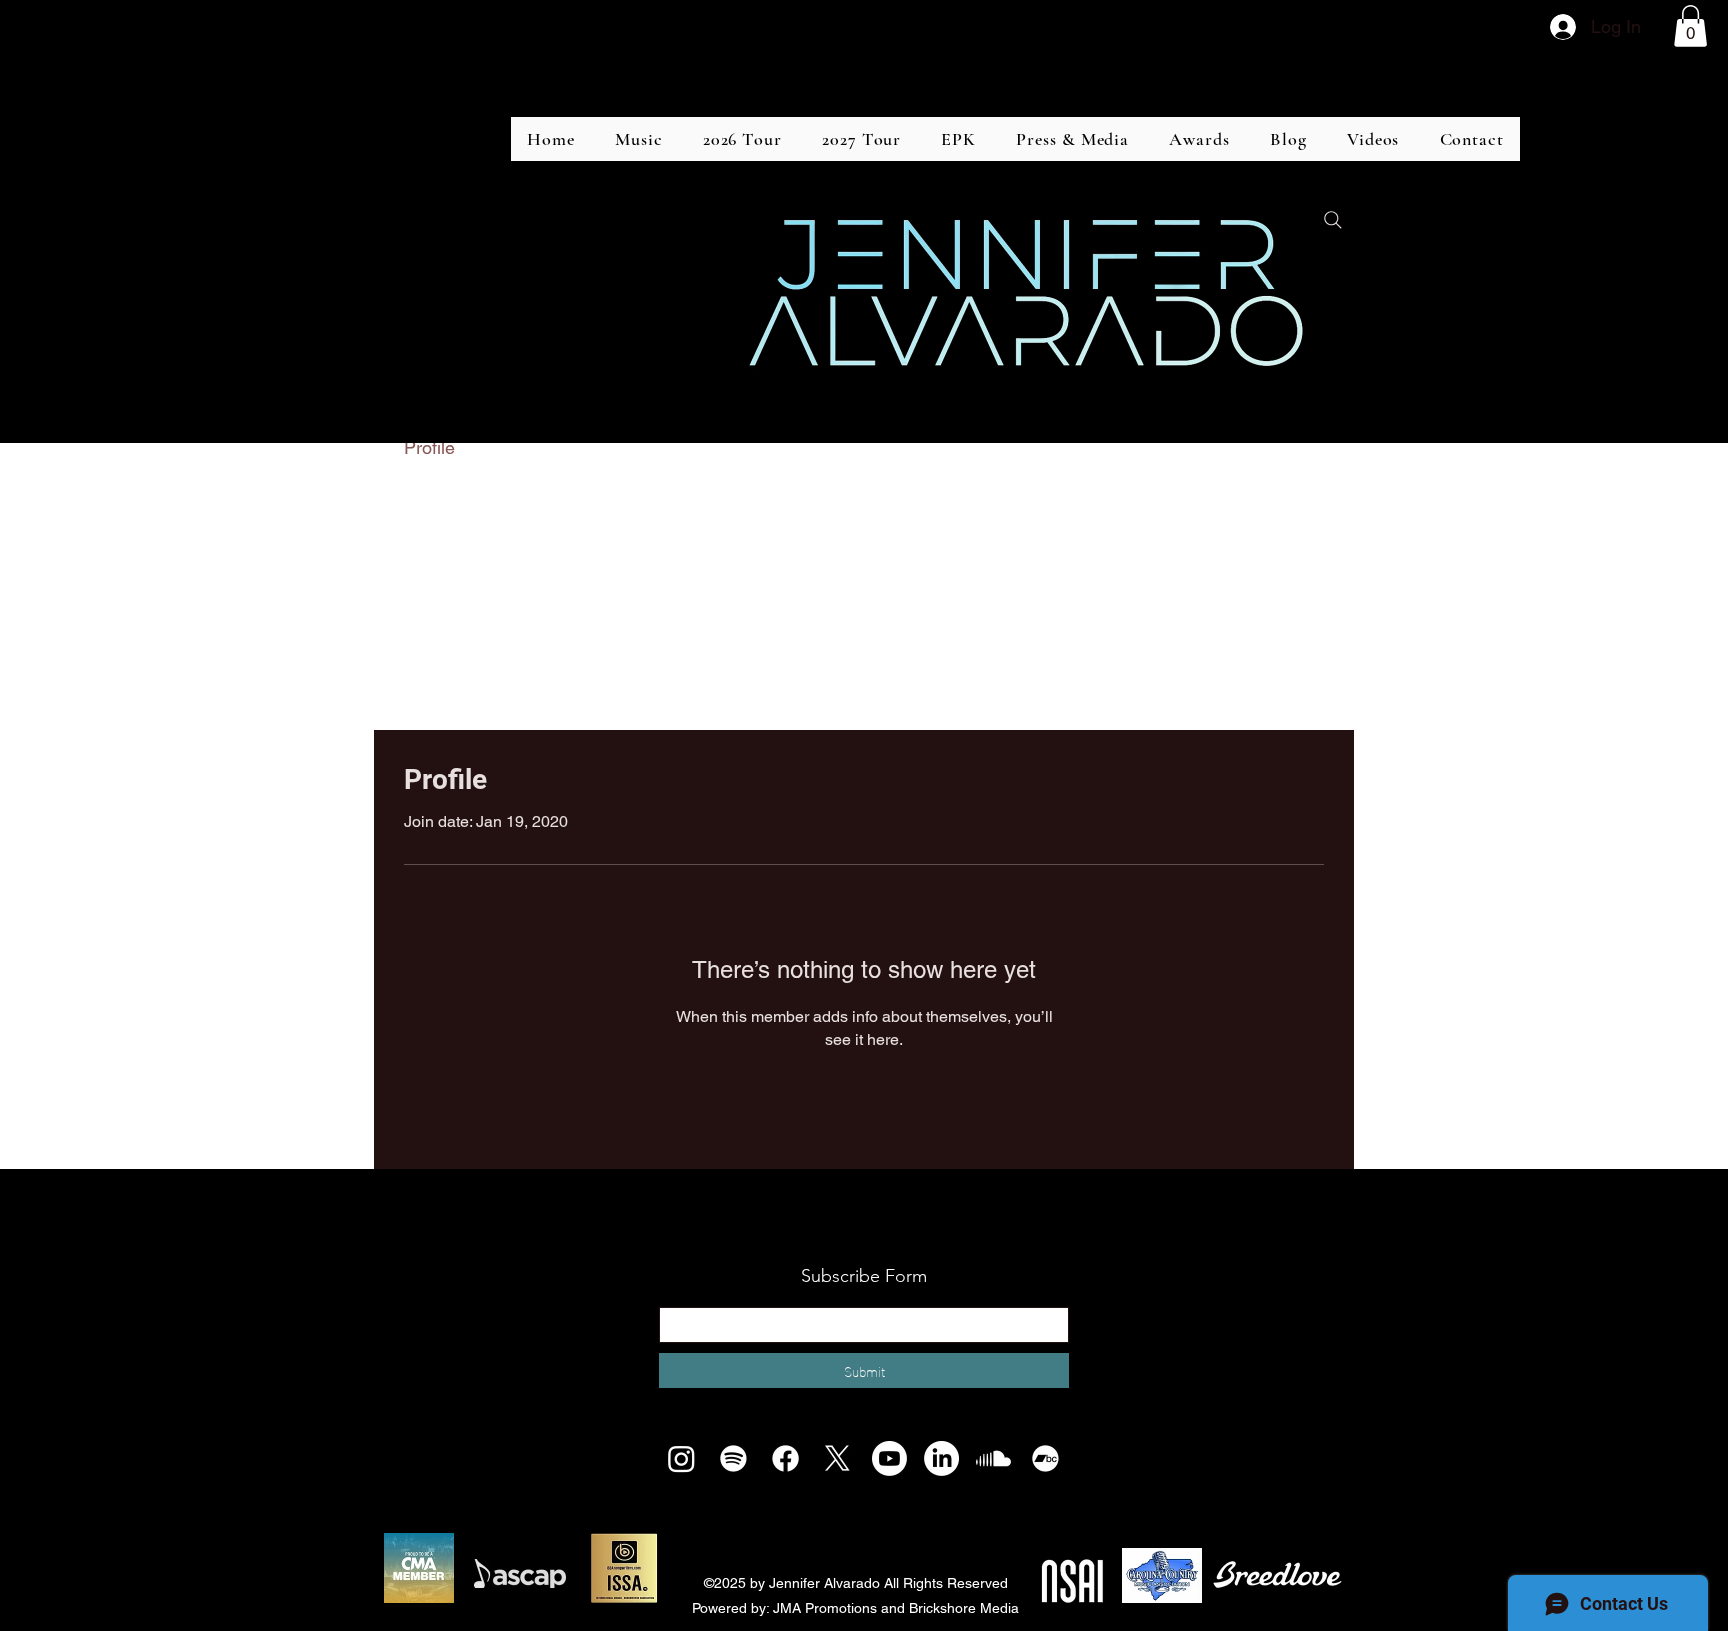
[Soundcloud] (993, 1458)
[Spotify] (733, 1458)
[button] (1690, 26)
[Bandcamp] (1045, 1458)
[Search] (1333, 220)
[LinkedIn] (941, 1458)
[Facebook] (785, 1458)
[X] (837, 1458)
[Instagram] (681, 1458)
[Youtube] (889, 1458)
